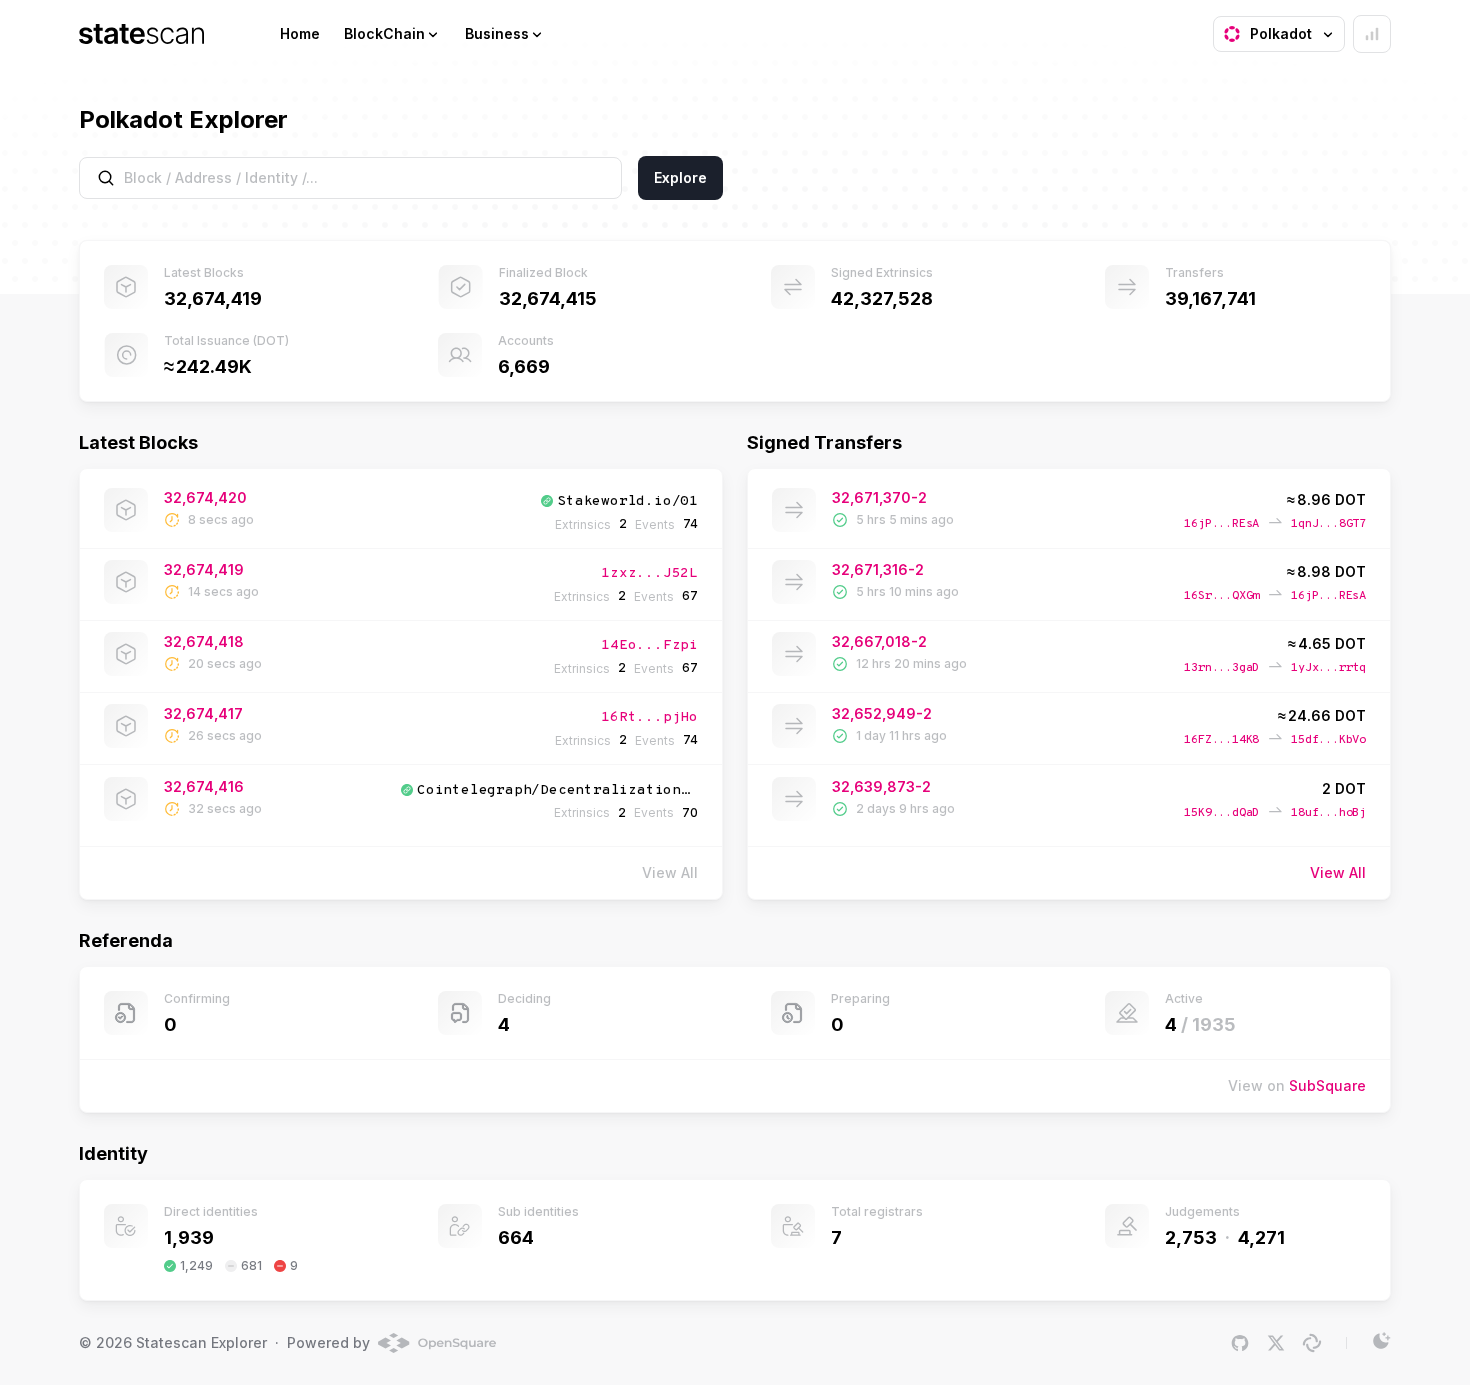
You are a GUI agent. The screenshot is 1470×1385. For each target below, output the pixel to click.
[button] (392, 34)
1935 (1214, 1024)
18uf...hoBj (1328, 813)
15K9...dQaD (1221, 813)
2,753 (1191, 1237)
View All (1338, 872)
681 (251, 1265)
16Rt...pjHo (649, 717)
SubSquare (1327, 1085)
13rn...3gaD (1221, 668)
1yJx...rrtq (1328, 668)
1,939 (189, 1237)
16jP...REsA (1221, 524)
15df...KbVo (1328, 740)
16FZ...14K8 (1221, 740)
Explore (680, 177)
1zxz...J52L (649, 573)
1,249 (196, 1265)
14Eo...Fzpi (649, 645)
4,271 (1261, 1237)
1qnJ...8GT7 (1328, 524)
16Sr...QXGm (1221, 596)
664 (516, 1237)
